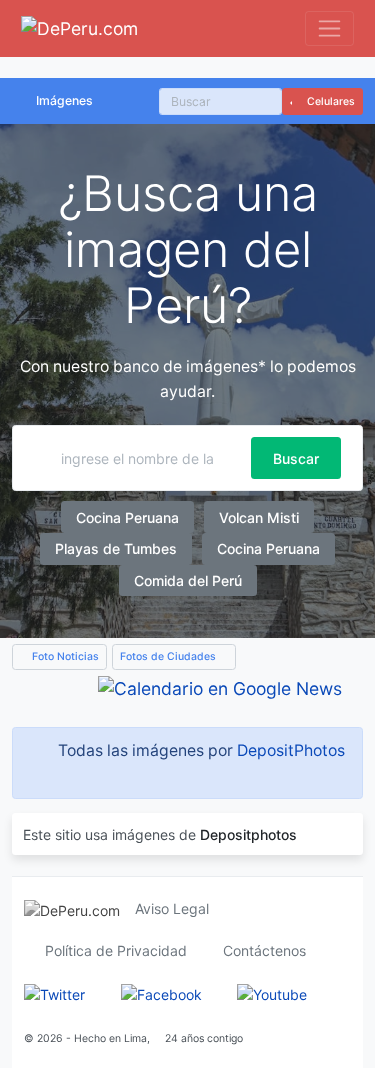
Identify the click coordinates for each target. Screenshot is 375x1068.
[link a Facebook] (161, 992)
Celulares (329, 101)
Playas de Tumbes (116, 548)
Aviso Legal (172, 908)
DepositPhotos (291, 750)
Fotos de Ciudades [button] (169, 656)
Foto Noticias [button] (64, 656)
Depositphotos (248, 834)
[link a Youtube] (272, 992)
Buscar (296, 458)
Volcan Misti (259, 517)
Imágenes (64, 100)
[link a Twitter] (54, 992)
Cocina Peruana (127, 517)
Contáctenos (264, 950)
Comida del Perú (188, 580)
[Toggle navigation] (329, 28)
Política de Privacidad (116, 950)
